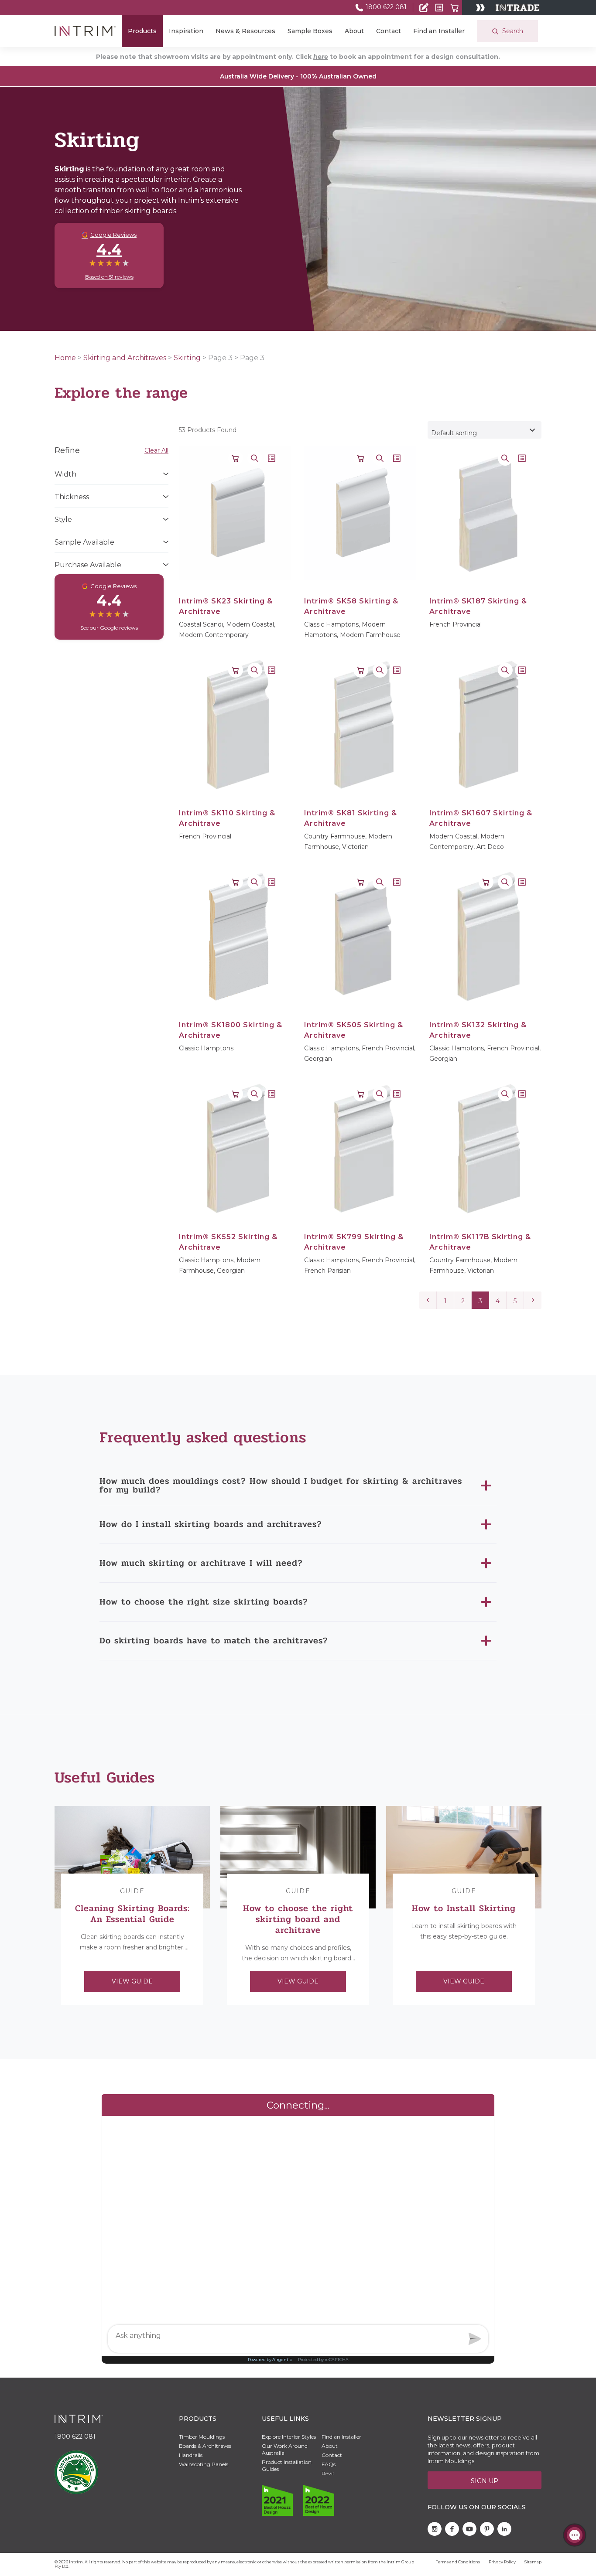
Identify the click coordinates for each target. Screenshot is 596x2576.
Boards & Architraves (205, 2446)
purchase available (88, 565)
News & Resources (245, 31)
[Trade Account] (424, 8)
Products (142, 31)
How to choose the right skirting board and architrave (298, 1919)
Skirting (187, 358)
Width (65, 474)
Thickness (72, 497)
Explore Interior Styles (289, 2437)
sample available (84, 542)
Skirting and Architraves (125, 358)
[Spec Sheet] (439, 8)
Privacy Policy (502, 2562)
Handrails (191, 2455)
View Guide (132, 1981)
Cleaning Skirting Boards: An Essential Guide (132, 1914)
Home (65, 358)
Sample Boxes (310, 31)
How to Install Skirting (464, 1908)
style (63, 520)
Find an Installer (439, 31)
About (354, 31)
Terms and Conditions (458, 2562)
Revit (328, 2473)
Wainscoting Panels (204, 2464)
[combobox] (485, 430)
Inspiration (186, 31)
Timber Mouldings (202, 2437)
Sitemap (533, 2562)
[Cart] (454, 8)
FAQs (329, 2464)
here (321, 57)
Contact (389, 31)
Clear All (156, 450)
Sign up (485, 2481)
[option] (132, 1905)
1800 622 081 (385, 7)
